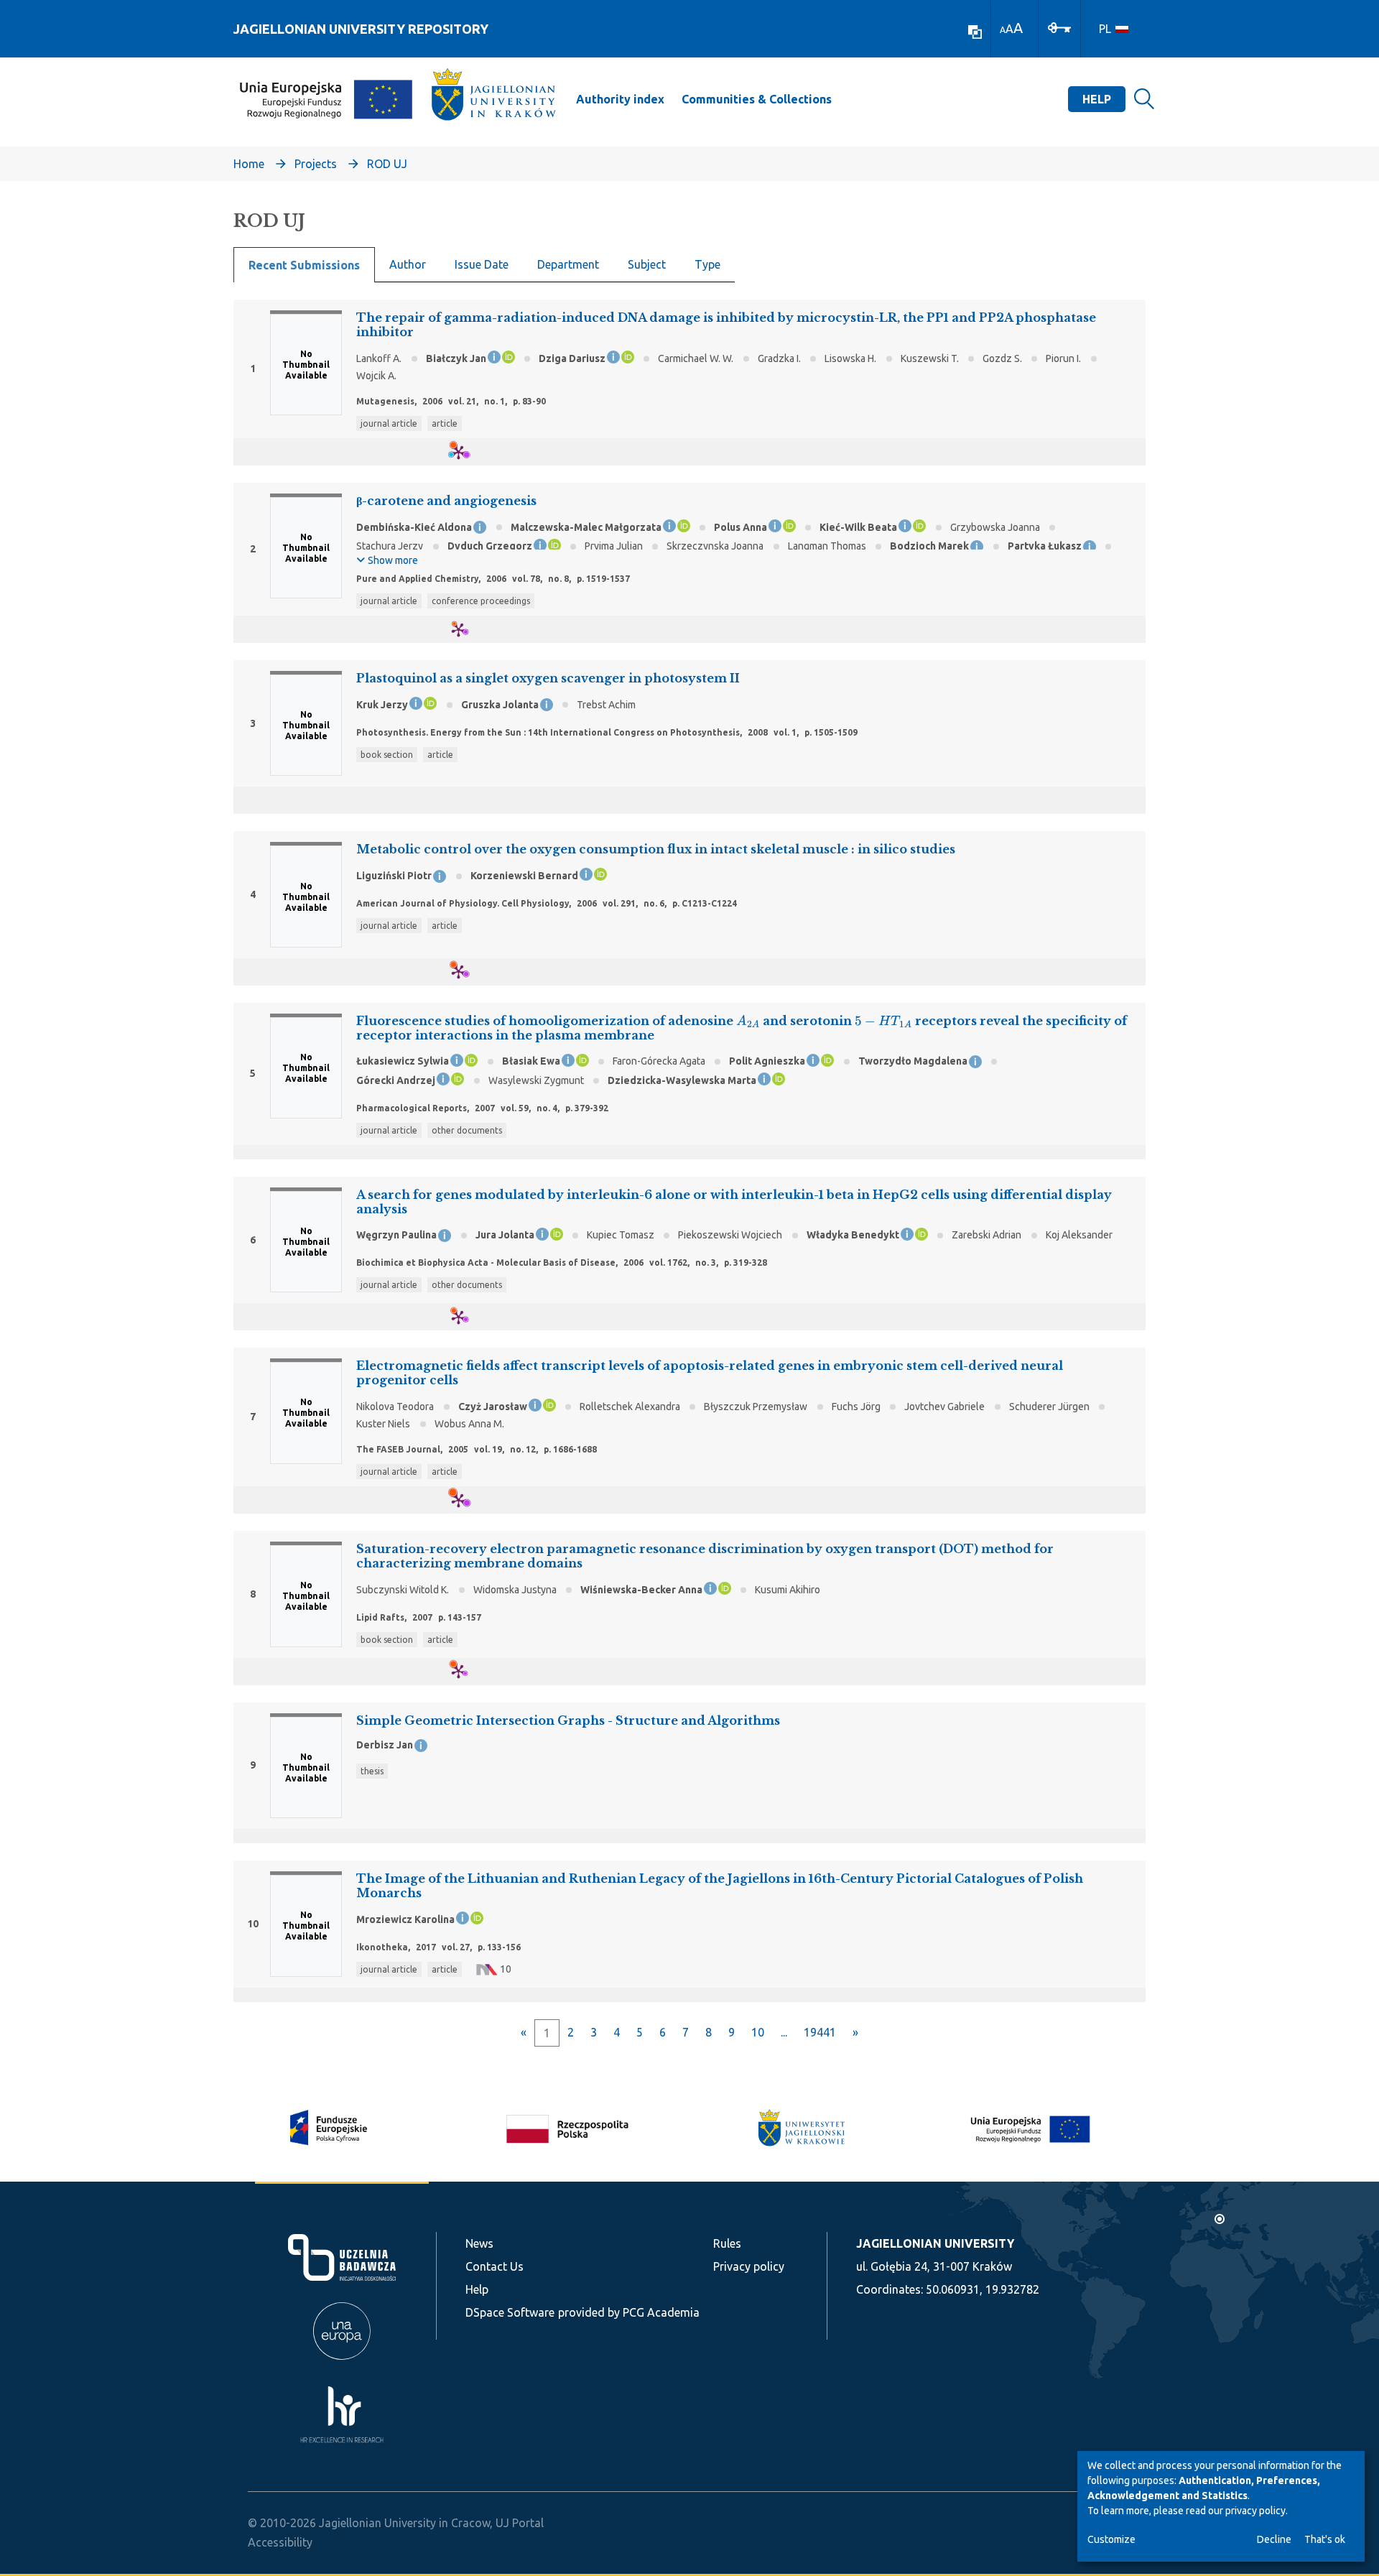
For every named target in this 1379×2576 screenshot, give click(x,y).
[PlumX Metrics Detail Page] (467, 452)
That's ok (1325, 2539)
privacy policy (1255, 2511)
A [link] (1003, 30)
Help (1097, 99)
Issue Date (482, 264)
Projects (316, 164)
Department (568, 264)
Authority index (620, 99)
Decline (1274, 2539)
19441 (820, 2032)
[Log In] (1059, 27)
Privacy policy (749, 2266)
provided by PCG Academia (629, 2312)
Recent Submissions (304, 265)
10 (758, 2032)
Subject (647, 264)
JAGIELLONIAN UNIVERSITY (935, 2243)
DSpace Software (510, 2312)
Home (249, 164)
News (479, 2243)
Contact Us (495, 2266)
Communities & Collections (757, 99)
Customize (1111, 2539)
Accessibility (280, 2542)
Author (408, 264)
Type (707, 264)
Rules (727, 2243)
